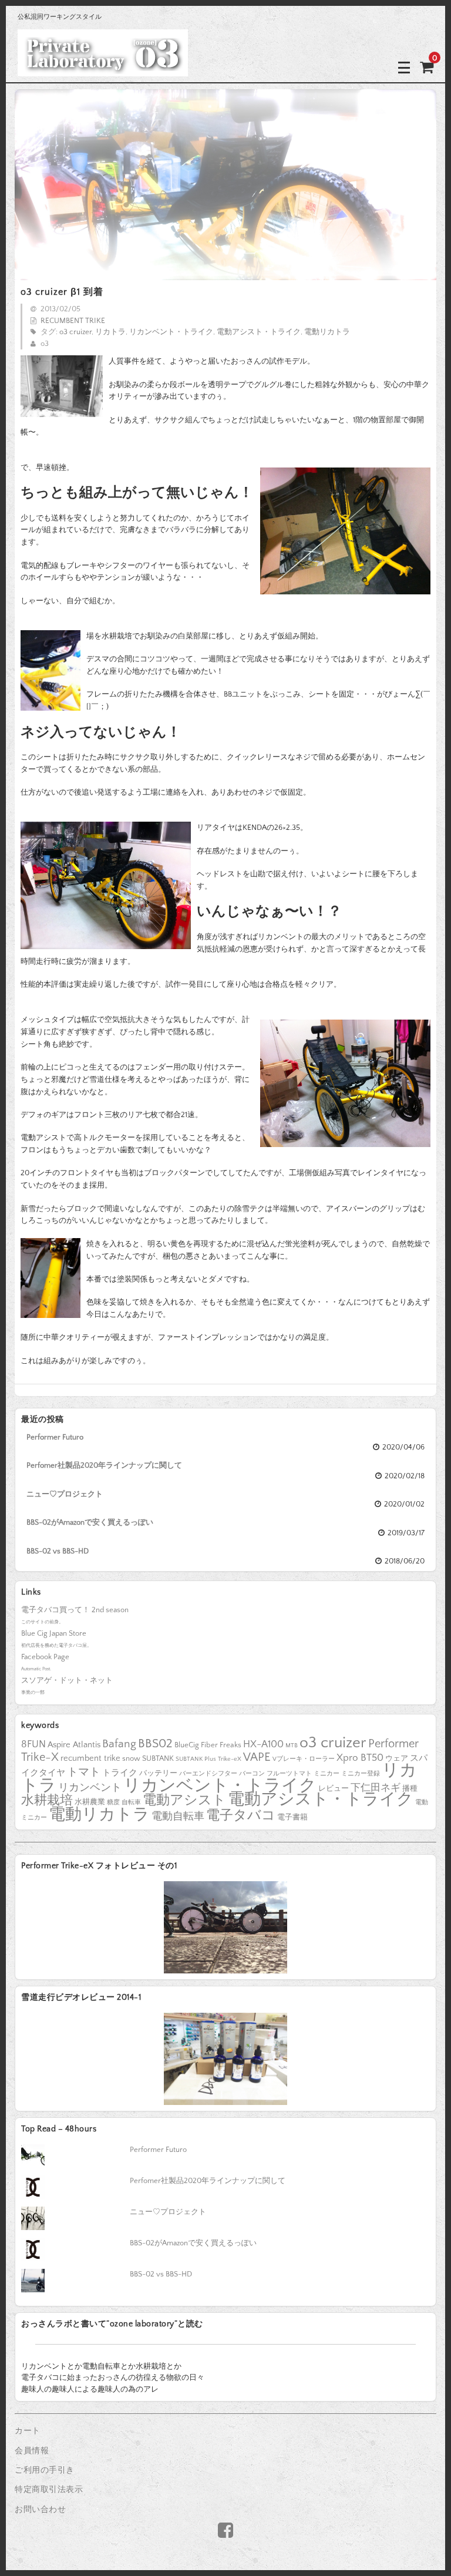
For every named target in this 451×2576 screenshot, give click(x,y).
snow (131, 1758)
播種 (410, 1788)
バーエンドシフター (208, 1774)
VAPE (257, 1757)
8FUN (33, 1744)
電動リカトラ (327, 332)
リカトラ (110, 332)
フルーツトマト (289, 1774)
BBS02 (155, 1743)
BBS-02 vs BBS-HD (58, 1551)
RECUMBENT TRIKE (73, 321)
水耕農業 (90, 1802)
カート (28, 2431)
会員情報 (32, 2451)
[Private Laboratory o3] (103, 67)
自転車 (131, 1802)
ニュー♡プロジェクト (65, 1494)
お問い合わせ (40, 2510)
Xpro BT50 (360, 1758)
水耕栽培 (47, 1800)
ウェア (397, 1758)
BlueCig (187, 1745)
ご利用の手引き (45, 2470)
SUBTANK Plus (196, 1759)
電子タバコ (241, 1816)
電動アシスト (184, 1800)
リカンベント (90, 1788)
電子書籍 (292, 1817)
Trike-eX (230, 1759)
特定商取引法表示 (49, 2490)
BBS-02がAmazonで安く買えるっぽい (90, 1522)
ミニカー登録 (361, 1774)
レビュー (334, 1788)
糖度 (113, 1802)
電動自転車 (178, 1817)
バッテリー (158, 1773)
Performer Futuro (55, 1437)
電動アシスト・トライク (259, 332)
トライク (120, 1773)
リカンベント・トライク (171, 332)
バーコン (252, 1774)
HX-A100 (263, 1744)
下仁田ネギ (376, 1788)
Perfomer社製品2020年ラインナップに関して (104, 1465)
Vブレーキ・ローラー (304, 1759)
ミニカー (327, 1774)
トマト (84, 1772)
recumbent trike (90, 1758)
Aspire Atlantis (74, 1745)
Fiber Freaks (221, 1745)
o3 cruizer (75, 332)
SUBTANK (158, 1758)
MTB (292, 1746)
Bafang (119, 1744)
